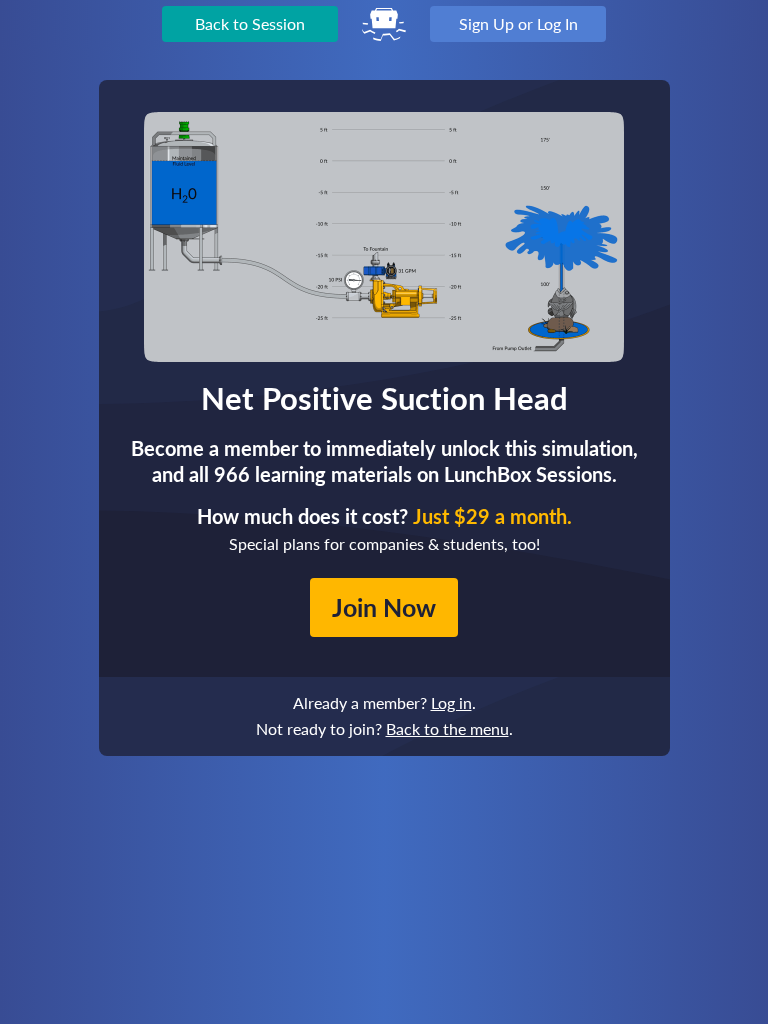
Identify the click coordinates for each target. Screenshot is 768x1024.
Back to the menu (447, 728)
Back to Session (250, 23)
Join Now (384, 607)
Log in (451, 702)
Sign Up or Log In (518, 23)
